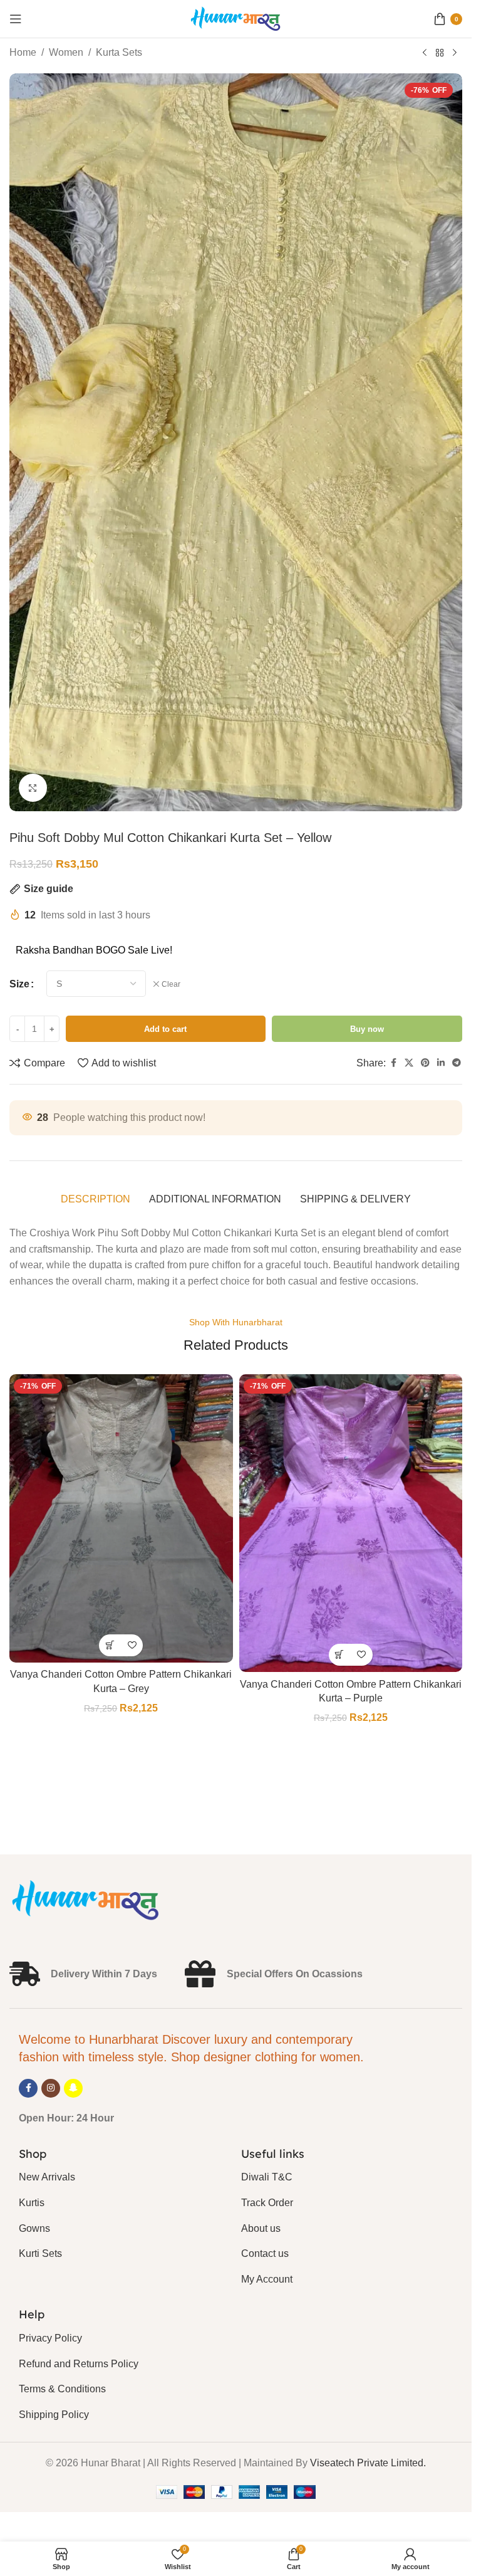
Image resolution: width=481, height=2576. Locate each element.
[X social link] (409, 1063)
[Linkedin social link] (441, 1063)
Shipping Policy (54, 2415)
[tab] (96, 1199)
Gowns (34, 2228)
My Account (267, 2279)
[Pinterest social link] (425, 1063)
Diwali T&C (267, 2177)
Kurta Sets (119, 52)
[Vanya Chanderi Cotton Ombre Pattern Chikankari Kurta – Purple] (351, 1523)
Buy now (367, 1029)
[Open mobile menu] (16, 19)
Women (66, 52)
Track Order (267, 2203)
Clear (171, 984)
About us (261, 2228)
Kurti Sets (40, 2253)
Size (19, 984)
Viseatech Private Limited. (368, 2463)
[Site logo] (236, 18)
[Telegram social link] (457, 1063)
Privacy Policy (50, 2338)
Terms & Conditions (62, 2389)
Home (23, 52)
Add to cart (165, 1029)
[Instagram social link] (51, 2088)
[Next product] (455, 53)
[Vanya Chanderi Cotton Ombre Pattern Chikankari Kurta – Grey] (121, 1518)
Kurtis (32, 2203)
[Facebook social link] (393, 1063)
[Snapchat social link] (73, 2088)
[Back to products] (440, 53)
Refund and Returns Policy (79, 2364)
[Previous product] (425, 53)
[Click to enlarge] (33, 788)
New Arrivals (47, 2177)
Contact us (265, 2253)
